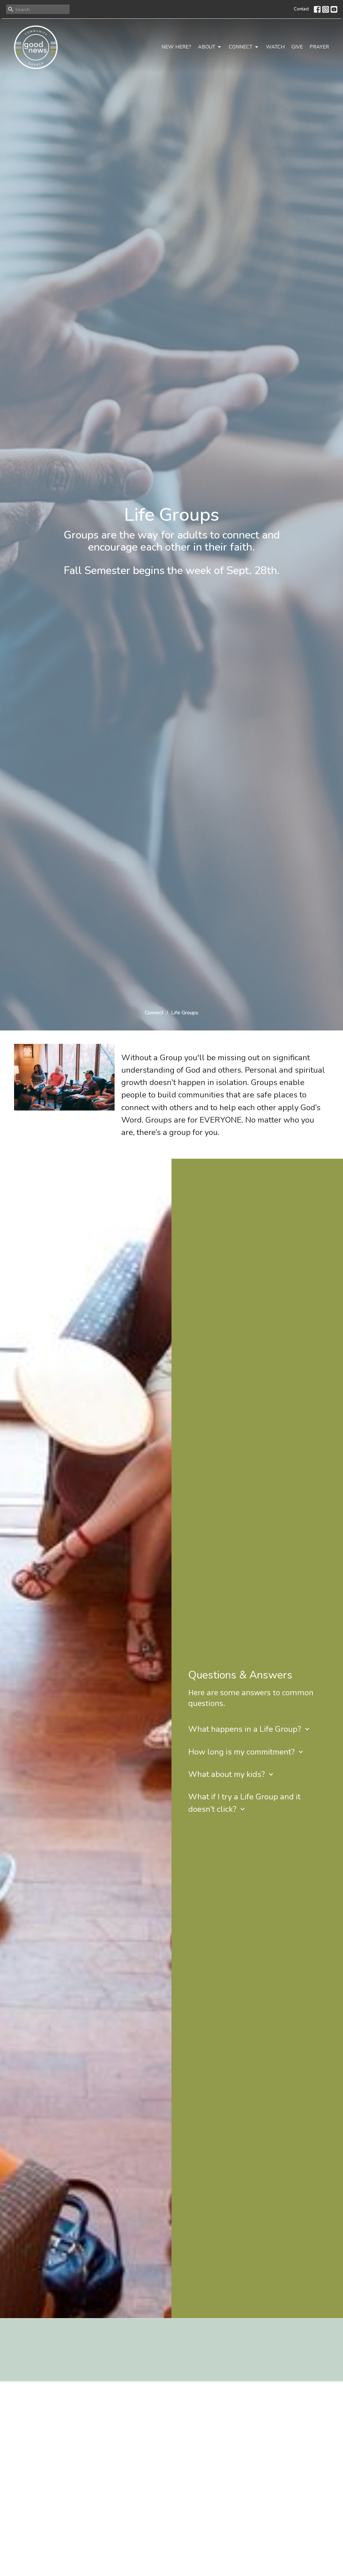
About (207, 47)
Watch (275, 47)
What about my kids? (232, 1774)
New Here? (176, 47)
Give (297, 47)
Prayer (319, 47)
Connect (241, 47)
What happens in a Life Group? (250, 1729)
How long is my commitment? (247, 1752)
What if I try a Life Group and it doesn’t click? (244, 1803)
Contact (301, 9)
